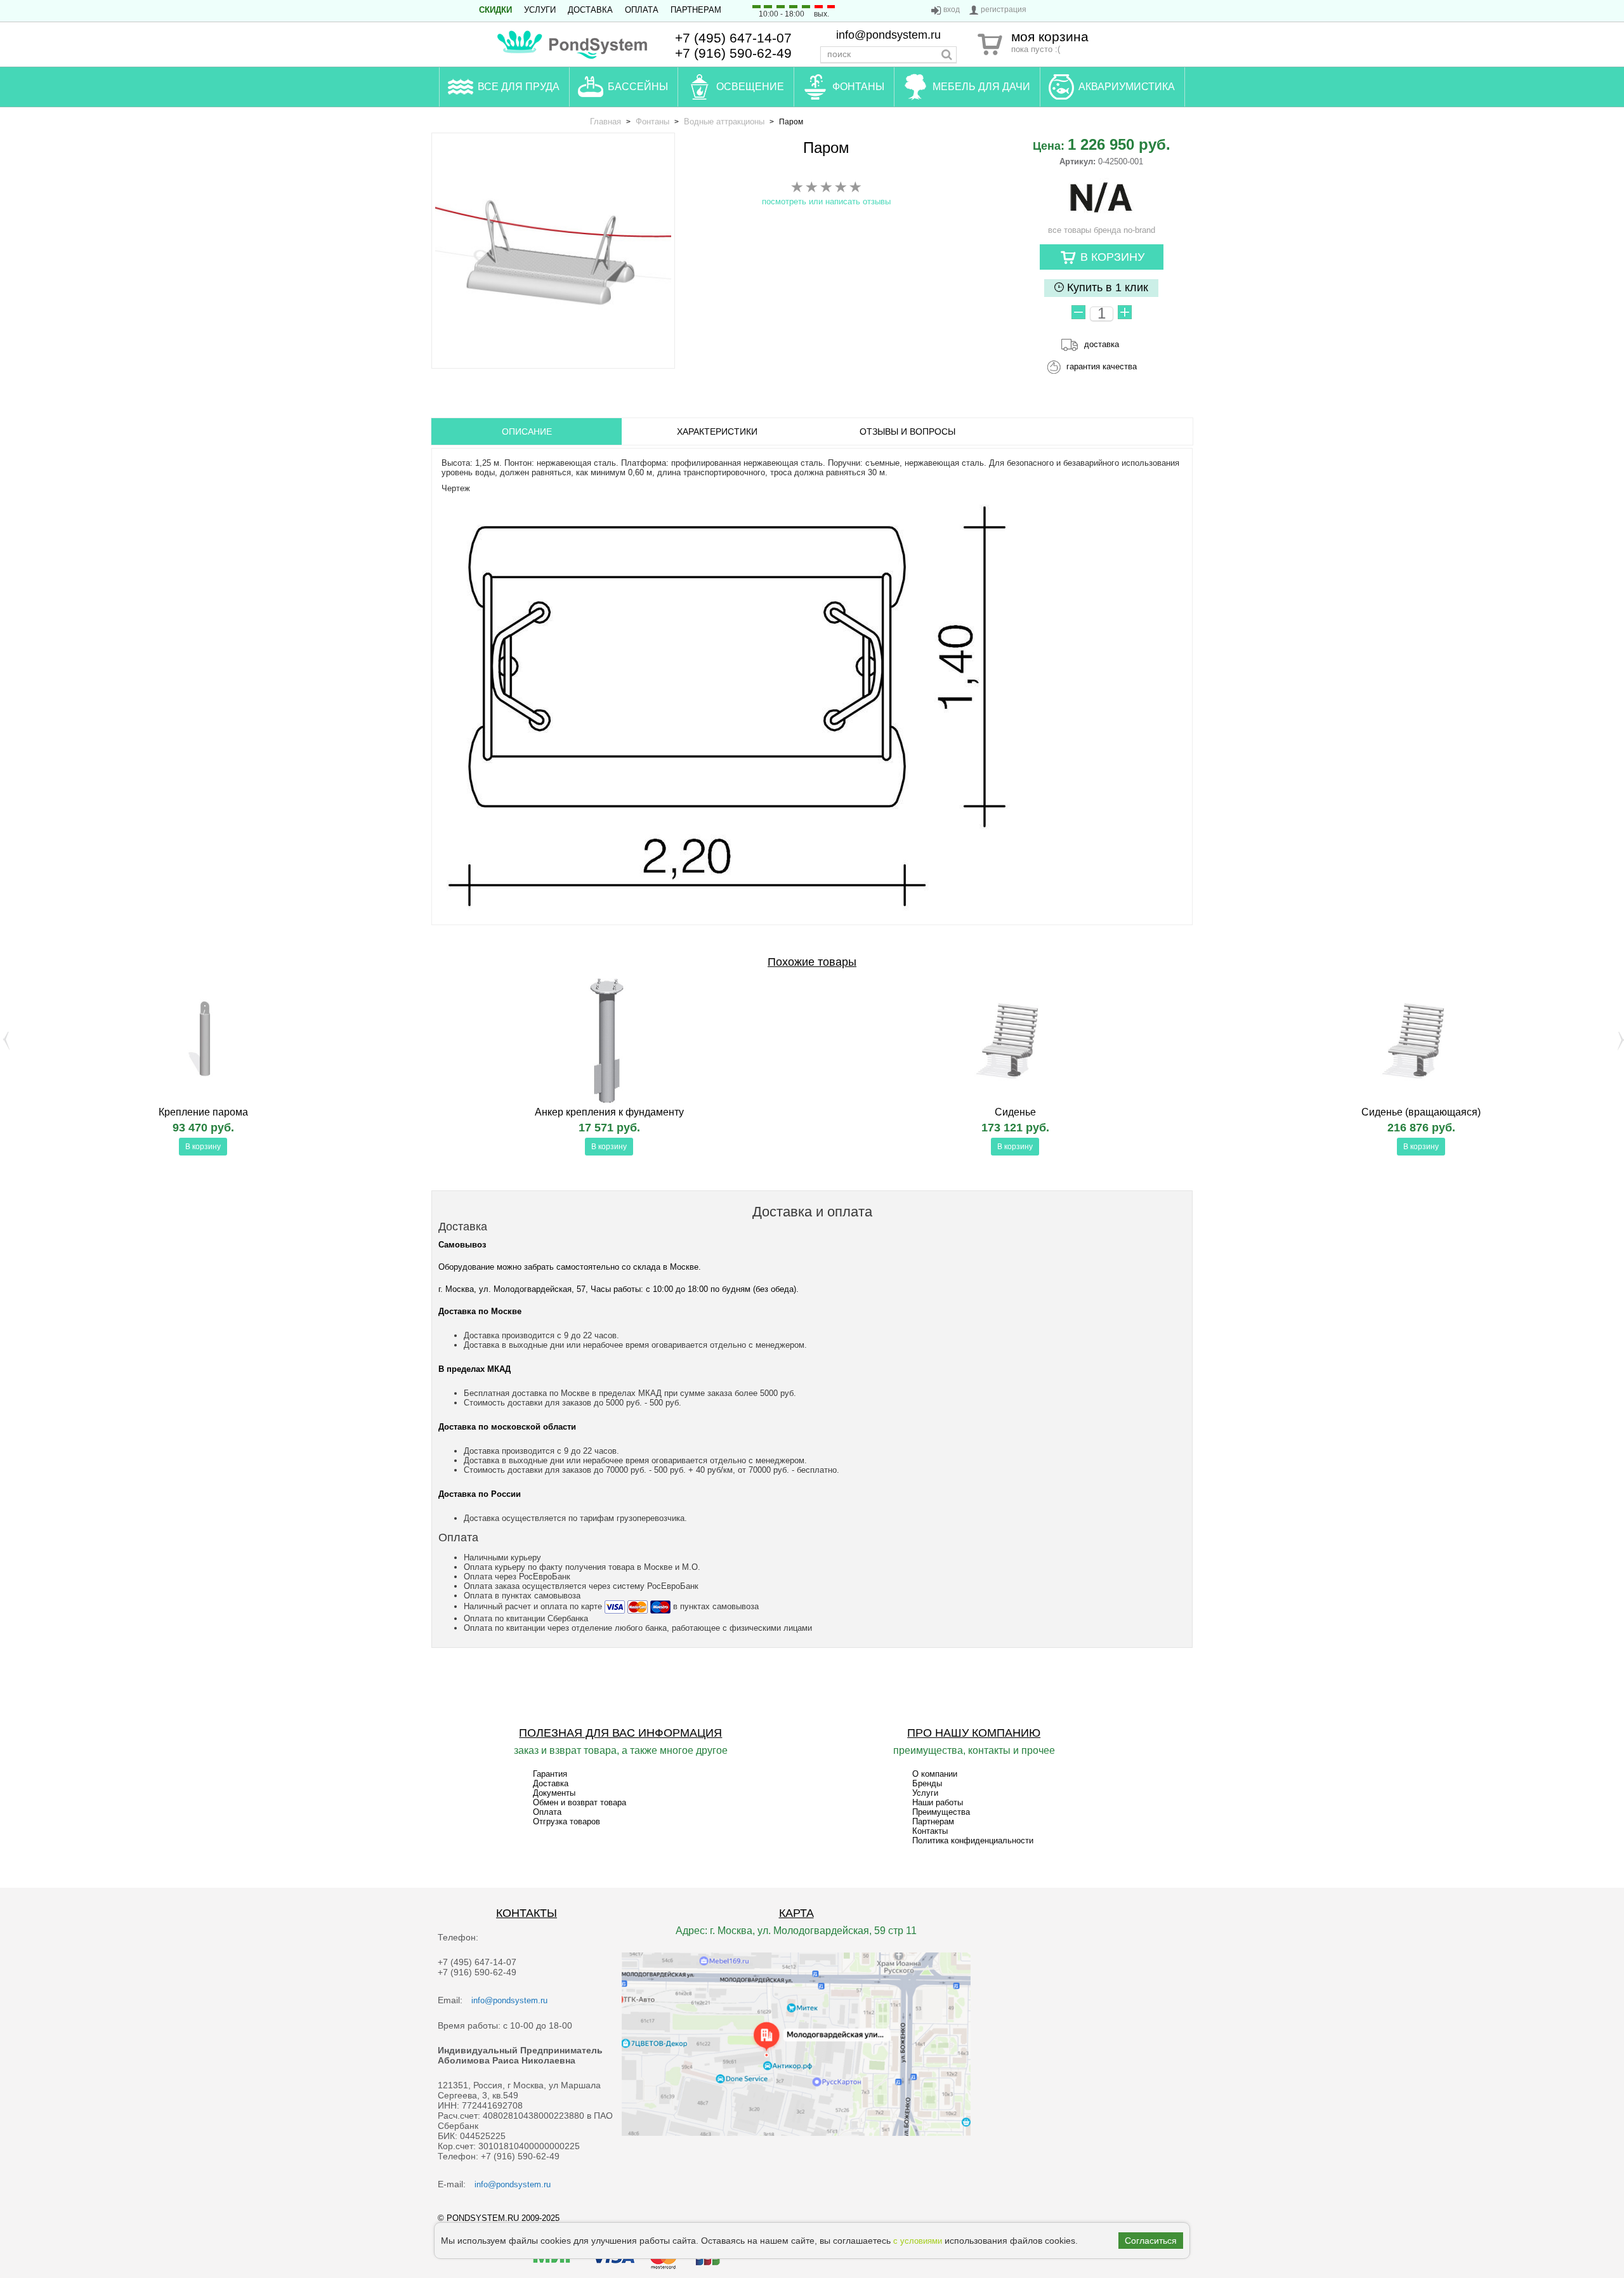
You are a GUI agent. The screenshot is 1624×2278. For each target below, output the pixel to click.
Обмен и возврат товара (580, 1802)
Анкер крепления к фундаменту (609, 1112)
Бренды (927, 1783)
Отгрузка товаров (566, 1821)
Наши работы (938, 1802)
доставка (1102, 344)
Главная (606, 122)
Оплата (642, 10)
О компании (935, 1774)
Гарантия (550, 1774)
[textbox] (888, 55)
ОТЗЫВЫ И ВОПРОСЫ (907, 431)
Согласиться (1151, 2241)
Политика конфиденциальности (973, 1840)
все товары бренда (1102, 230)
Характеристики (717, 431)
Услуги (540, 10)
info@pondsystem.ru (888, 35)
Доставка (590, 10)
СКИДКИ (495, 10)
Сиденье (1015, 1112)
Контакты (930, 1831)
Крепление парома (203, 1112)
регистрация (1004, 10)
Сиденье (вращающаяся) (1421, 1112)
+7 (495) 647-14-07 (733, 38)
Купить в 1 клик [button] (1106, 287)
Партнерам (696, 10)
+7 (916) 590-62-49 (733, 53)
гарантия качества (1102, 366)
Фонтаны (652, 122)
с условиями (918, 2241)
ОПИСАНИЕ (527, 431)
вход (952, 10)
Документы (554, 1793)
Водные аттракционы (724, 122)
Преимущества (941, 1812)
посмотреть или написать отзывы (826, 201)
